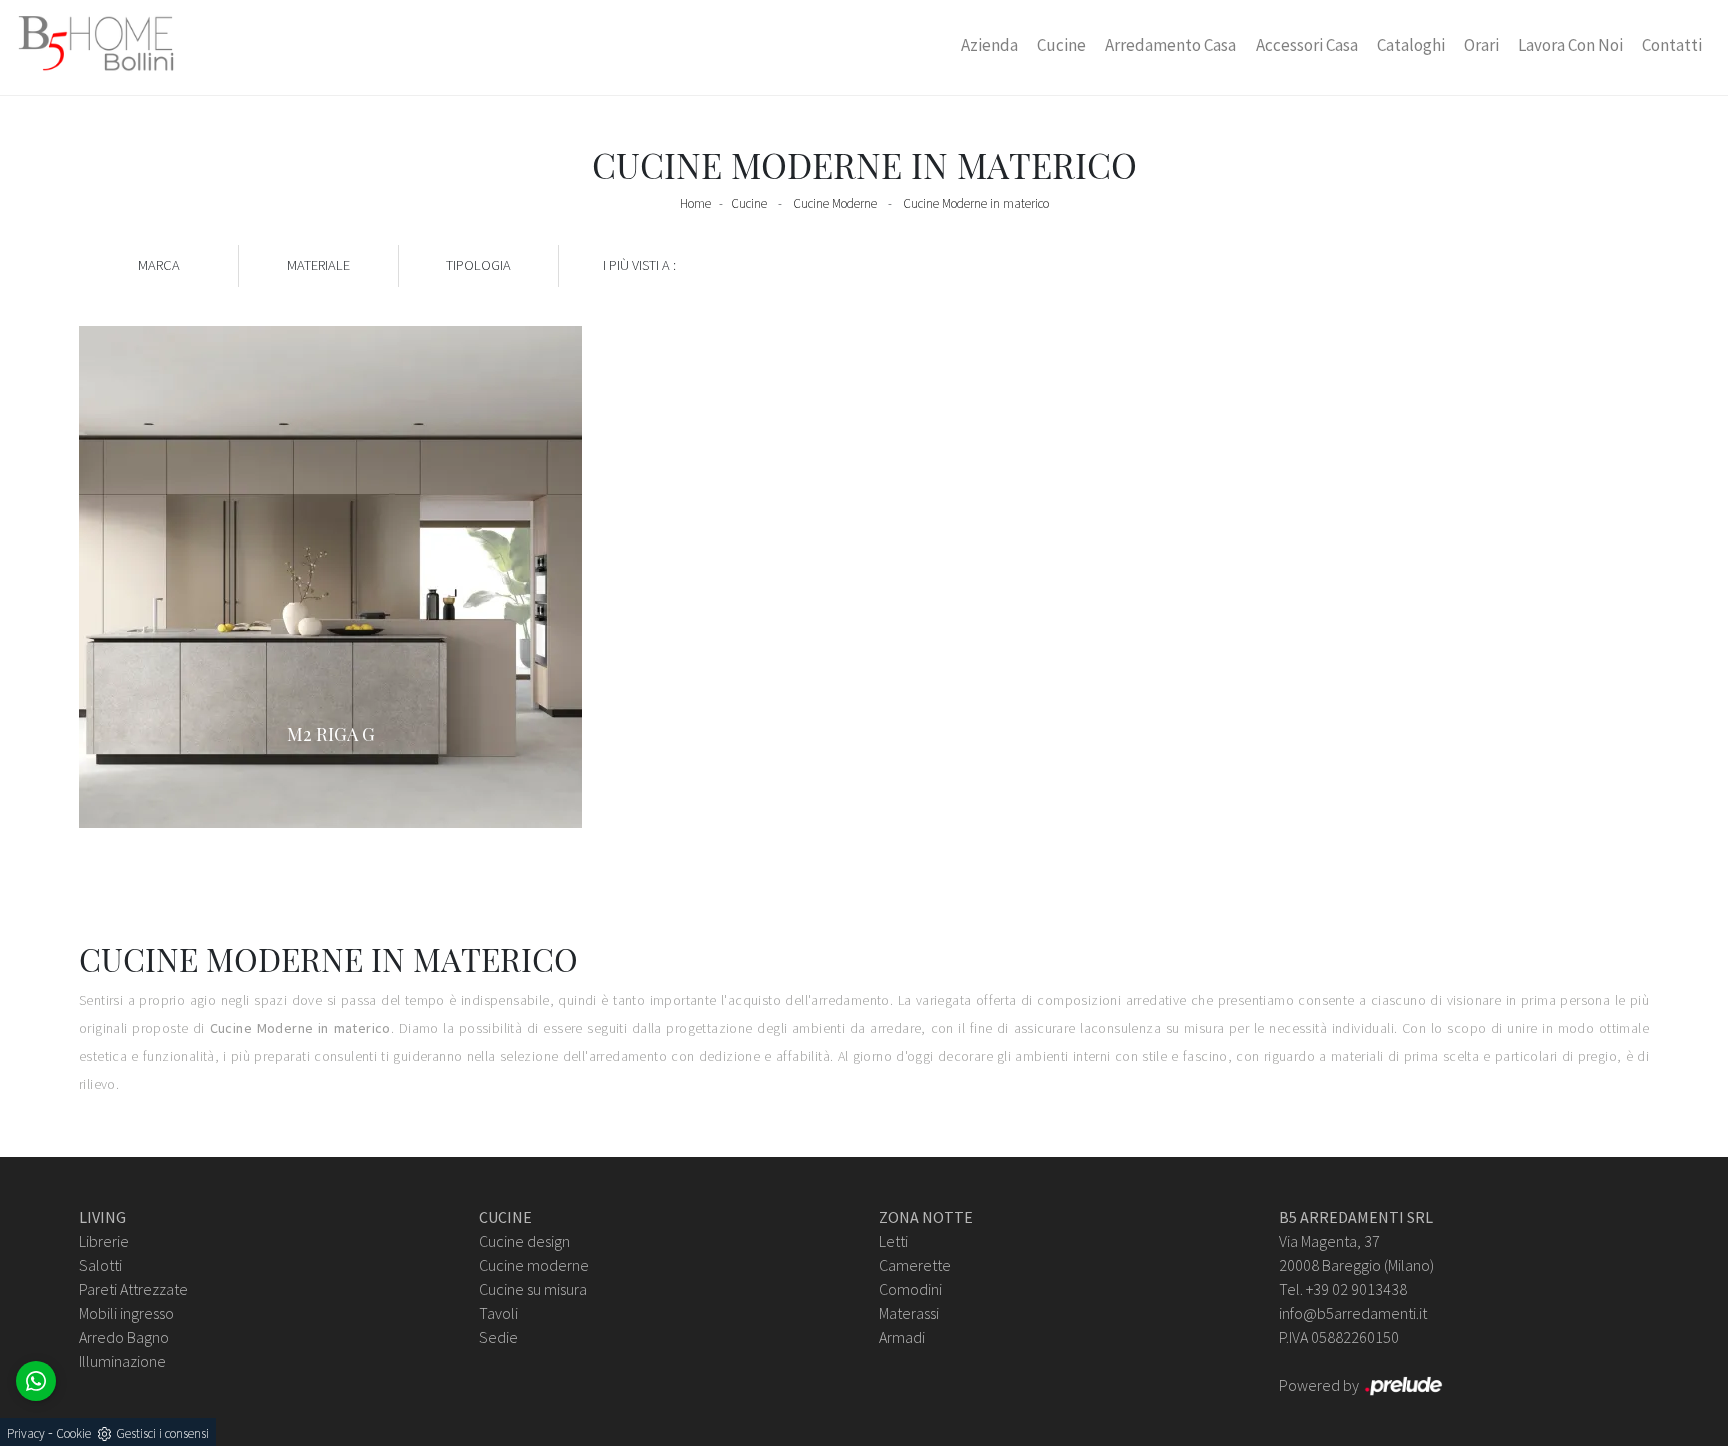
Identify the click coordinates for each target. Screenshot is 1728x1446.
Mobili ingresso (126, 1313)
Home (695, 203)
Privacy (26, 1433)
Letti (893, 1241)
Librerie (104, 1241)
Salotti (100, 1265)
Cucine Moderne (835, 203)
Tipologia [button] (478, 265)
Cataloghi (1411, 45)
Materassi (909, 1313)
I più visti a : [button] (639, 265)
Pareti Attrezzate (133, 1289)
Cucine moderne (534, 1265)
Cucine (1061, 45)
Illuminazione (122, 1361)
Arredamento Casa (1170, 45)
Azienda (989, 45)
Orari (1481, 45)
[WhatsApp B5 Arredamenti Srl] (36, 1381)
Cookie (73, 1433)
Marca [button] (159, 265)
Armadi (902, 1337)
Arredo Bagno (124, 1337)
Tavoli (498, 1313)
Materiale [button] (318, 265)
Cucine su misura (533, 1289)
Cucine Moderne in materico (976, 203)
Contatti (1672, 45)
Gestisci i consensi (162, 1433)
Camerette (915, 1265)
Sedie (498, 1337)
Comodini (910, 1289)
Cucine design (524, 1241)
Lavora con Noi (1570, 45)
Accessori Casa (1307, 45)
